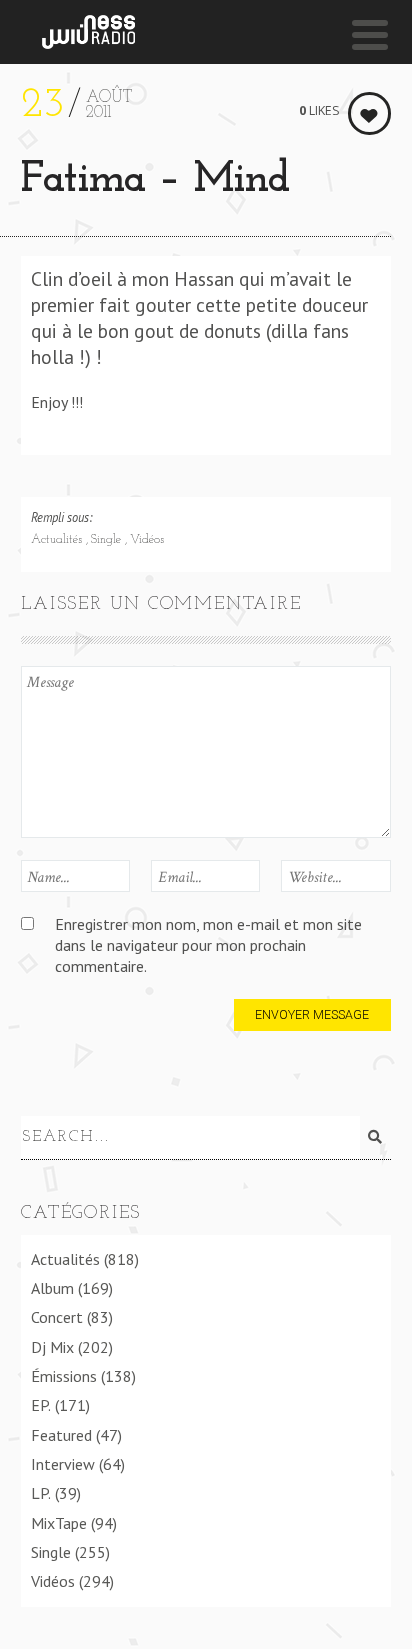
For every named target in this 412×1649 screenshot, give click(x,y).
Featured (61, 1435)
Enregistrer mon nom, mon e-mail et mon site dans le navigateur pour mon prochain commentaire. (208, 945)
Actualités (58, 540)
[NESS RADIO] (88, 32)
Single (108, 540)
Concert (57, 1317)
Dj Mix (52, 1347)
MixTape (59, 1523)
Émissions (64, 1376)
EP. (41, 1405)
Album (52, 1288)
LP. (41, 1493)
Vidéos (147, 540)
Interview (63, 1464)
